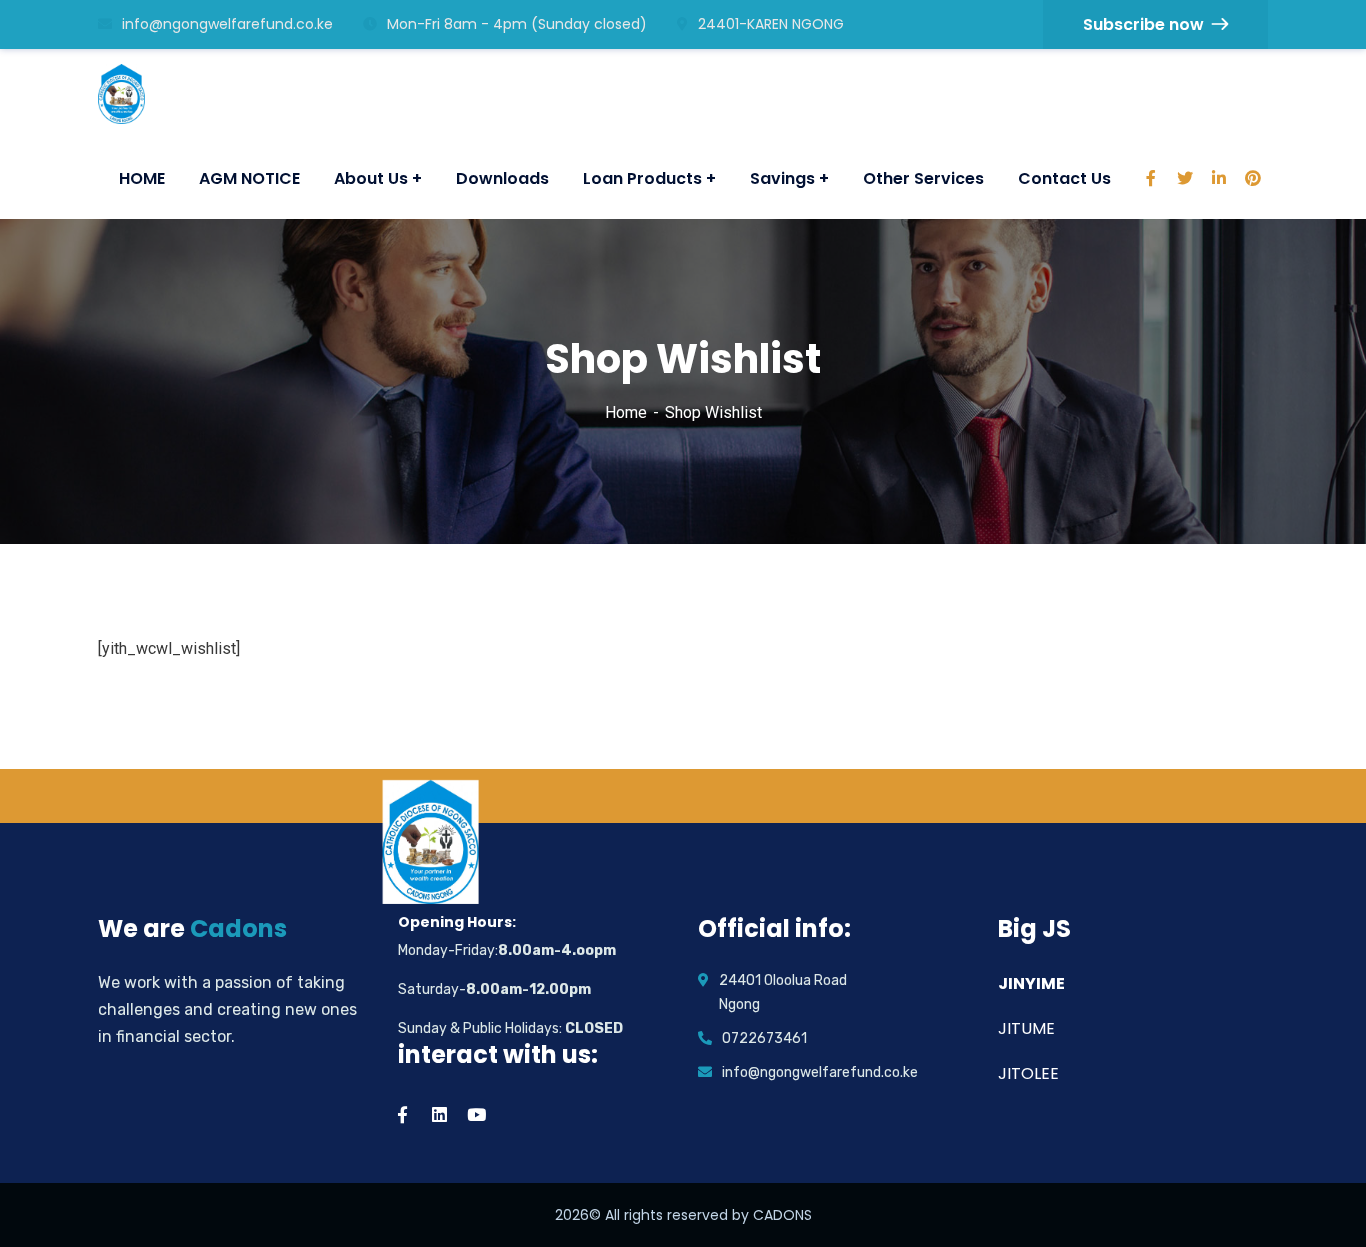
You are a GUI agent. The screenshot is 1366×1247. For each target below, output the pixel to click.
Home (626, 412)
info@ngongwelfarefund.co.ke (227, 24)
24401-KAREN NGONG (771, 24)
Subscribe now (1143, 24)
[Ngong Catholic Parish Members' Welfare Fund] (128, 94)
